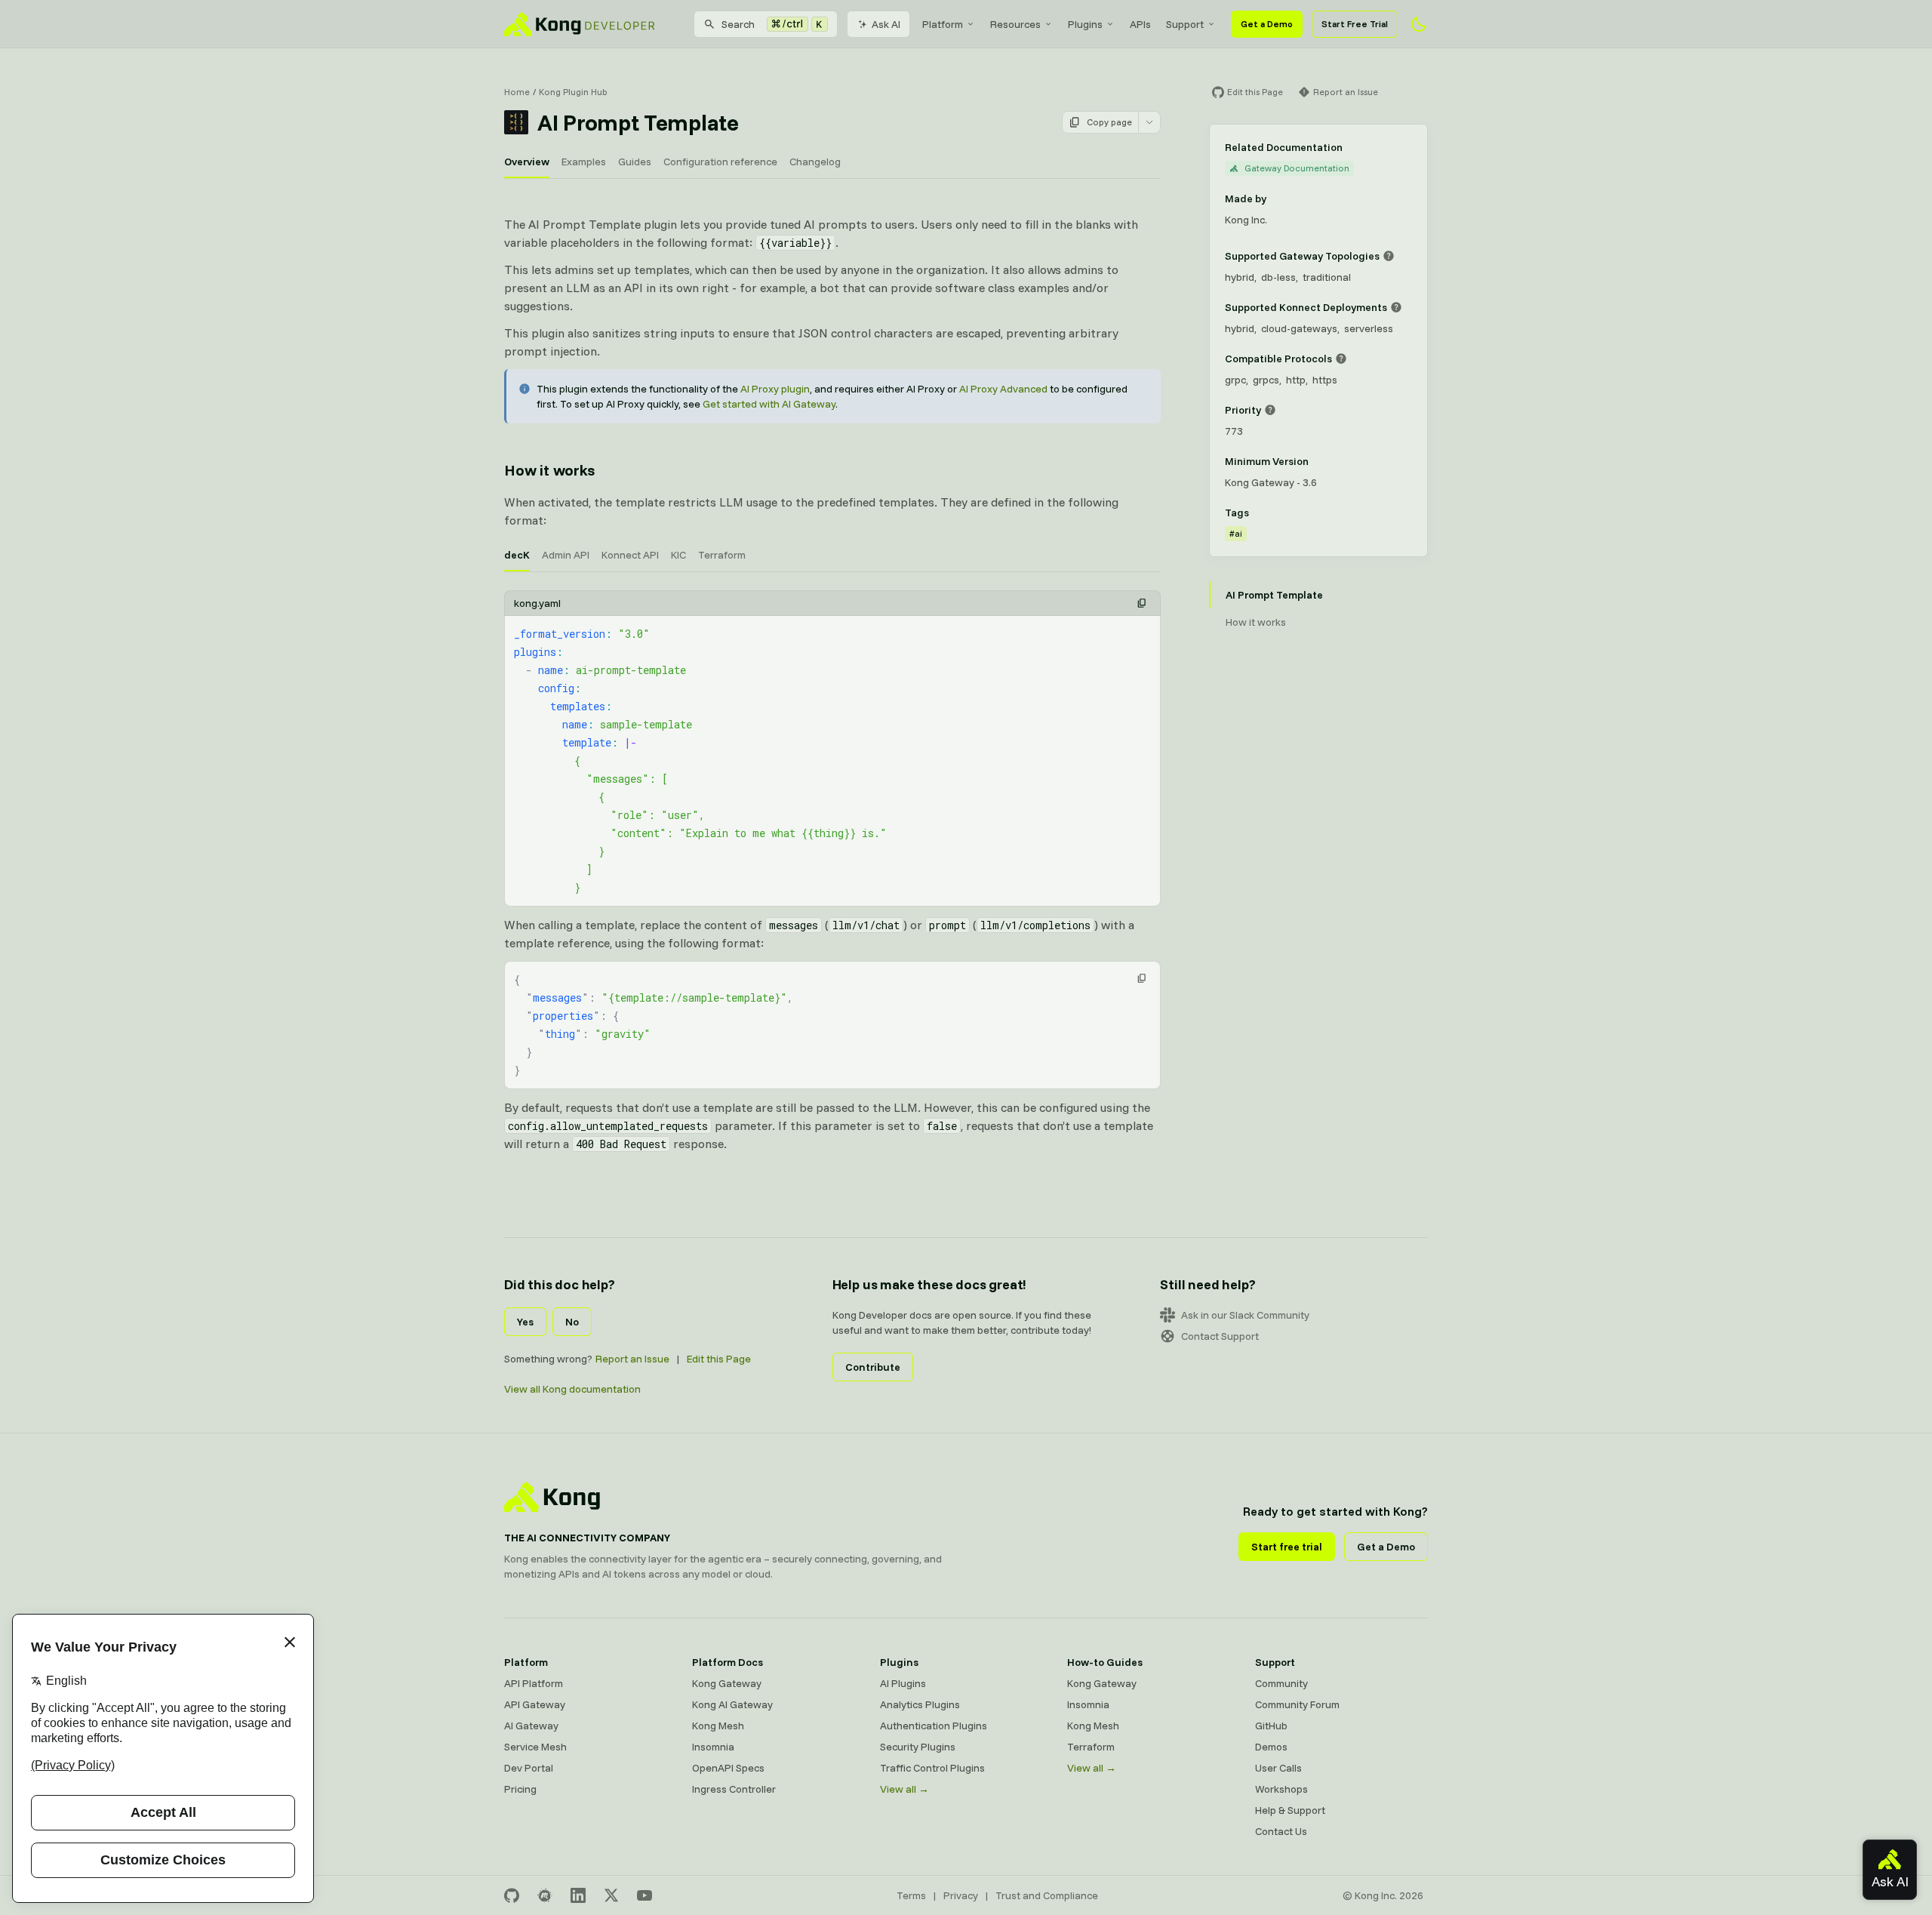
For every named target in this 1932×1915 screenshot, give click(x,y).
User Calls (1278, 1768)
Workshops (1281, 1789)
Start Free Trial (1355, 24)
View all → (904, 1789)
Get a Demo (1267, 24)
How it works (549, 470)
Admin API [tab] (566, 555)
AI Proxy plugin (775, 389)
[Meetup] (545, 1895)
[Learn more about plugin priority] (1270, 410)
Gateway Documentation (1297, 168)
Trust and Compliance (1047, 1895)
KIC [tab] (678, 555)
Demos (1271, 1747)
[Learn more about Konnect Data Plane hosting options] (1396, 307)
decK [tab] (517, 555)
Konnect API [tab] (630, 555)
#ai (1236, 533)
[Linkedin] (578, 1895)
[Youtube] (645, 1895)
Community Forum (1297, 1704)
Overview (527, 162)
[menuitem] (949, 24)
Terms (911, 1895)
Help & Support (1290, 1810)
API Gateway (535, 1704)
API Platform (534, 1683)
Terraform (1091, 1747)
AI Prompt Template (1274, 595)
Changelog (815, 162)
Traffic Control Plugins (932, 1768)
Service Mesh (535, 1747)
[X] (611, 1895)
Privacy (961, 1895)
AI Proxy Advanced (1003, 389)
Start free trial (1287, 1547)
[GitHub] (512, 1895)
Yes (525, 1322)
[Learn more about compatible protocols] (1341, 359)
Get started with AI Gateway (769, 404)
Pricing (520, 1789)
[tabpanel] (832, 748)
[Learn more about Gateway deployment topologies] (1389, 256)
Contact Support (1220, 1336)
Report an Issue (632, 1359)
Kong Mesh (718, 1726)
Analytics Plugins (920, 1704)
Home (517, 92)
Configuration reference (720, 162)
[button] (1142, 603)
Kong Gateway (727, 1683)
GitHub (1271, 1726)
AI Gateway (531, 1726)
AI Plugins (903, 1683)
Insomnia (713, 1747)
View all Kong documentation (572, 1389)
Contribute (873, 1367)
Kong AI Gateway (732, 1704)
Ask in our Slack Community (1245, 1315)
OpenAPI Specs (728, 1768)
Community (1281, 1683)
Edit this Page (719, 1359)
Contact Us (1281, 1831)
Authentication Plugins (934, 1726)
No (572, 1322)
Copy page (1109, 122)
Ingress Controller (734, 1789)
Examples (584, 162)
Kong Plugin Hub (573, 92)
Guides (635, 162)
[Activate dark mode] (1419, 24)
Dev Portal (529, 1768)
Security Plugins (918, 1747)
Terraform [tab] (722, 555)
